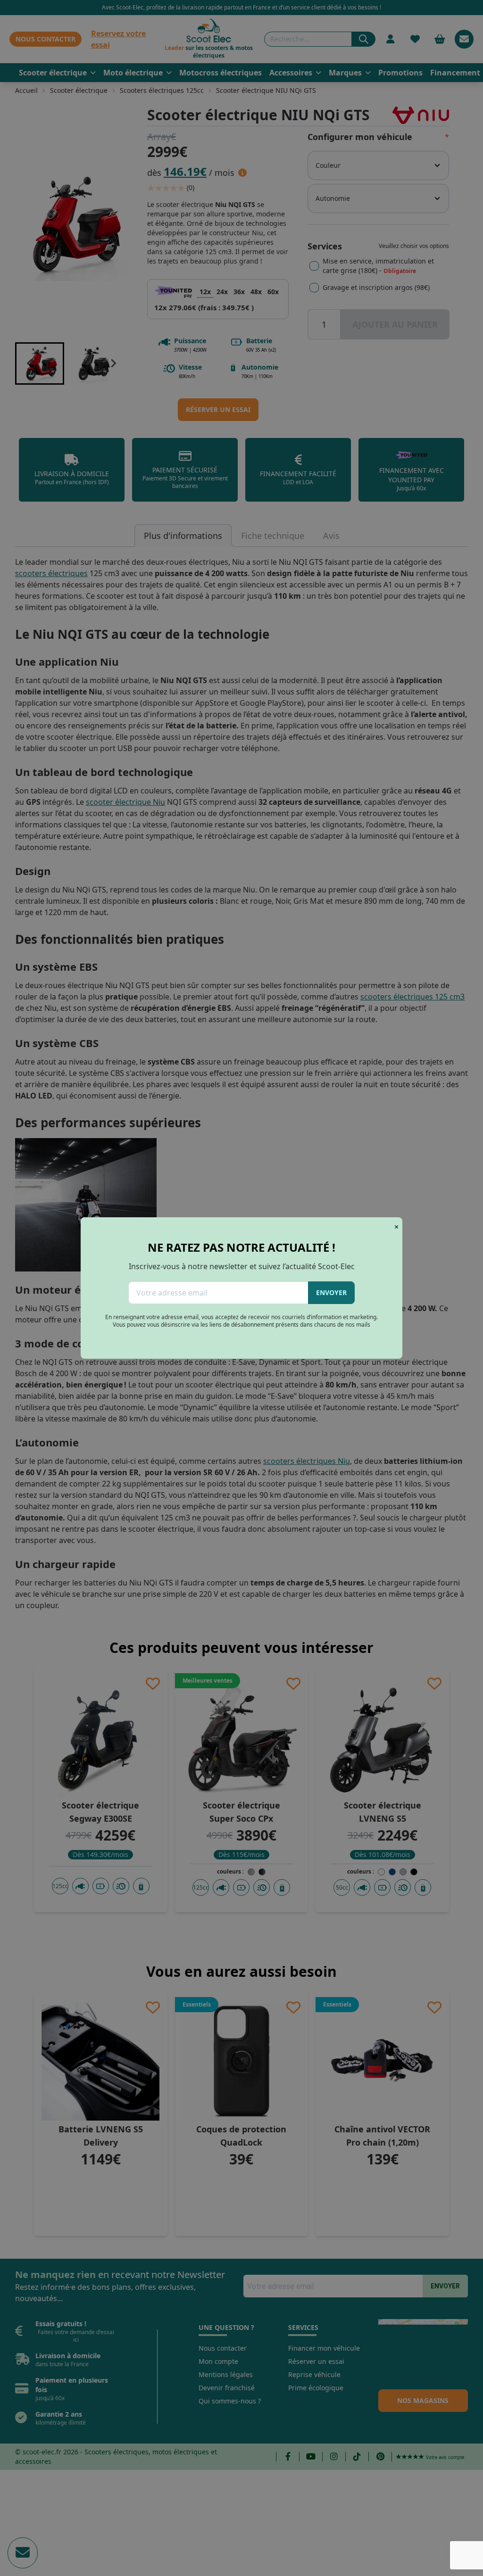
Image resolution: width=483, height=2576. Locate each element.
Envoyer (331, 1292)
